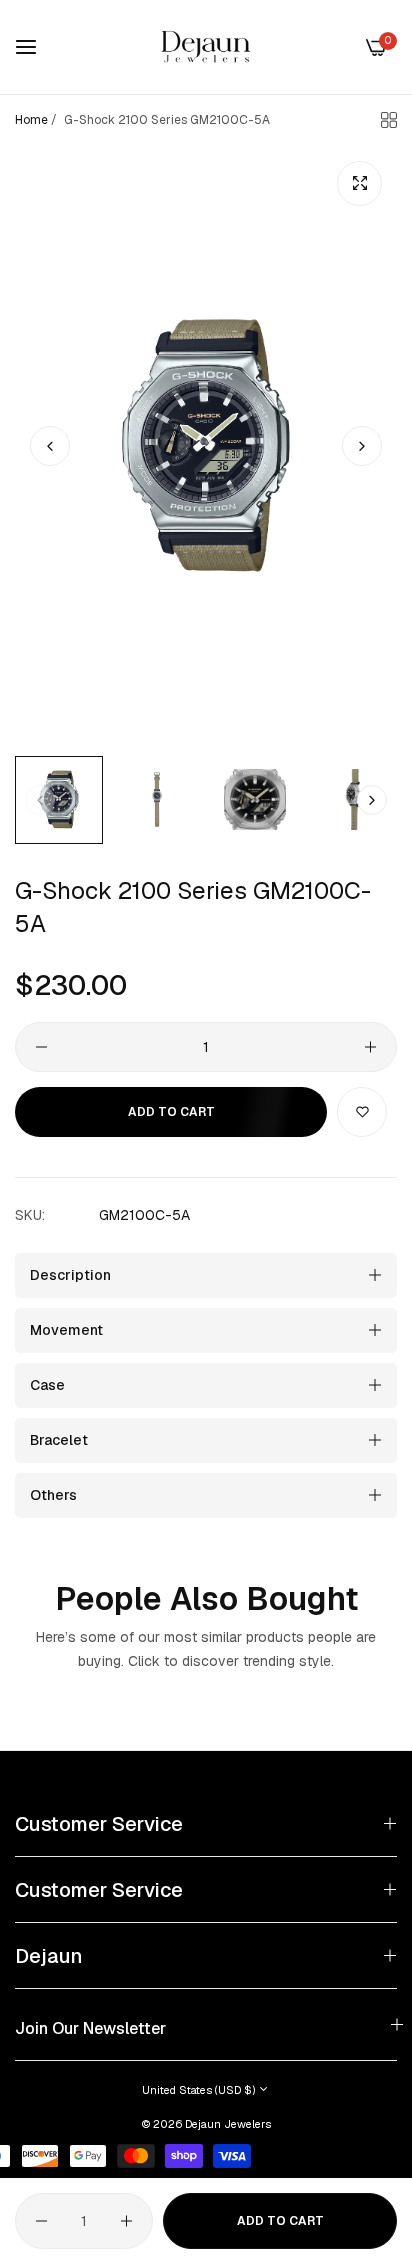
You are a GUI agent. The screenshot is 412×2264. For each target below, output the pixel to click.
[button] (362, 446)
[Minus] (41, 1047)
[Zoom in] (359, 183)
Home (31, 120)
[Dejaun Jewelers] (206, 47)
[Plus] (370, 1047)
